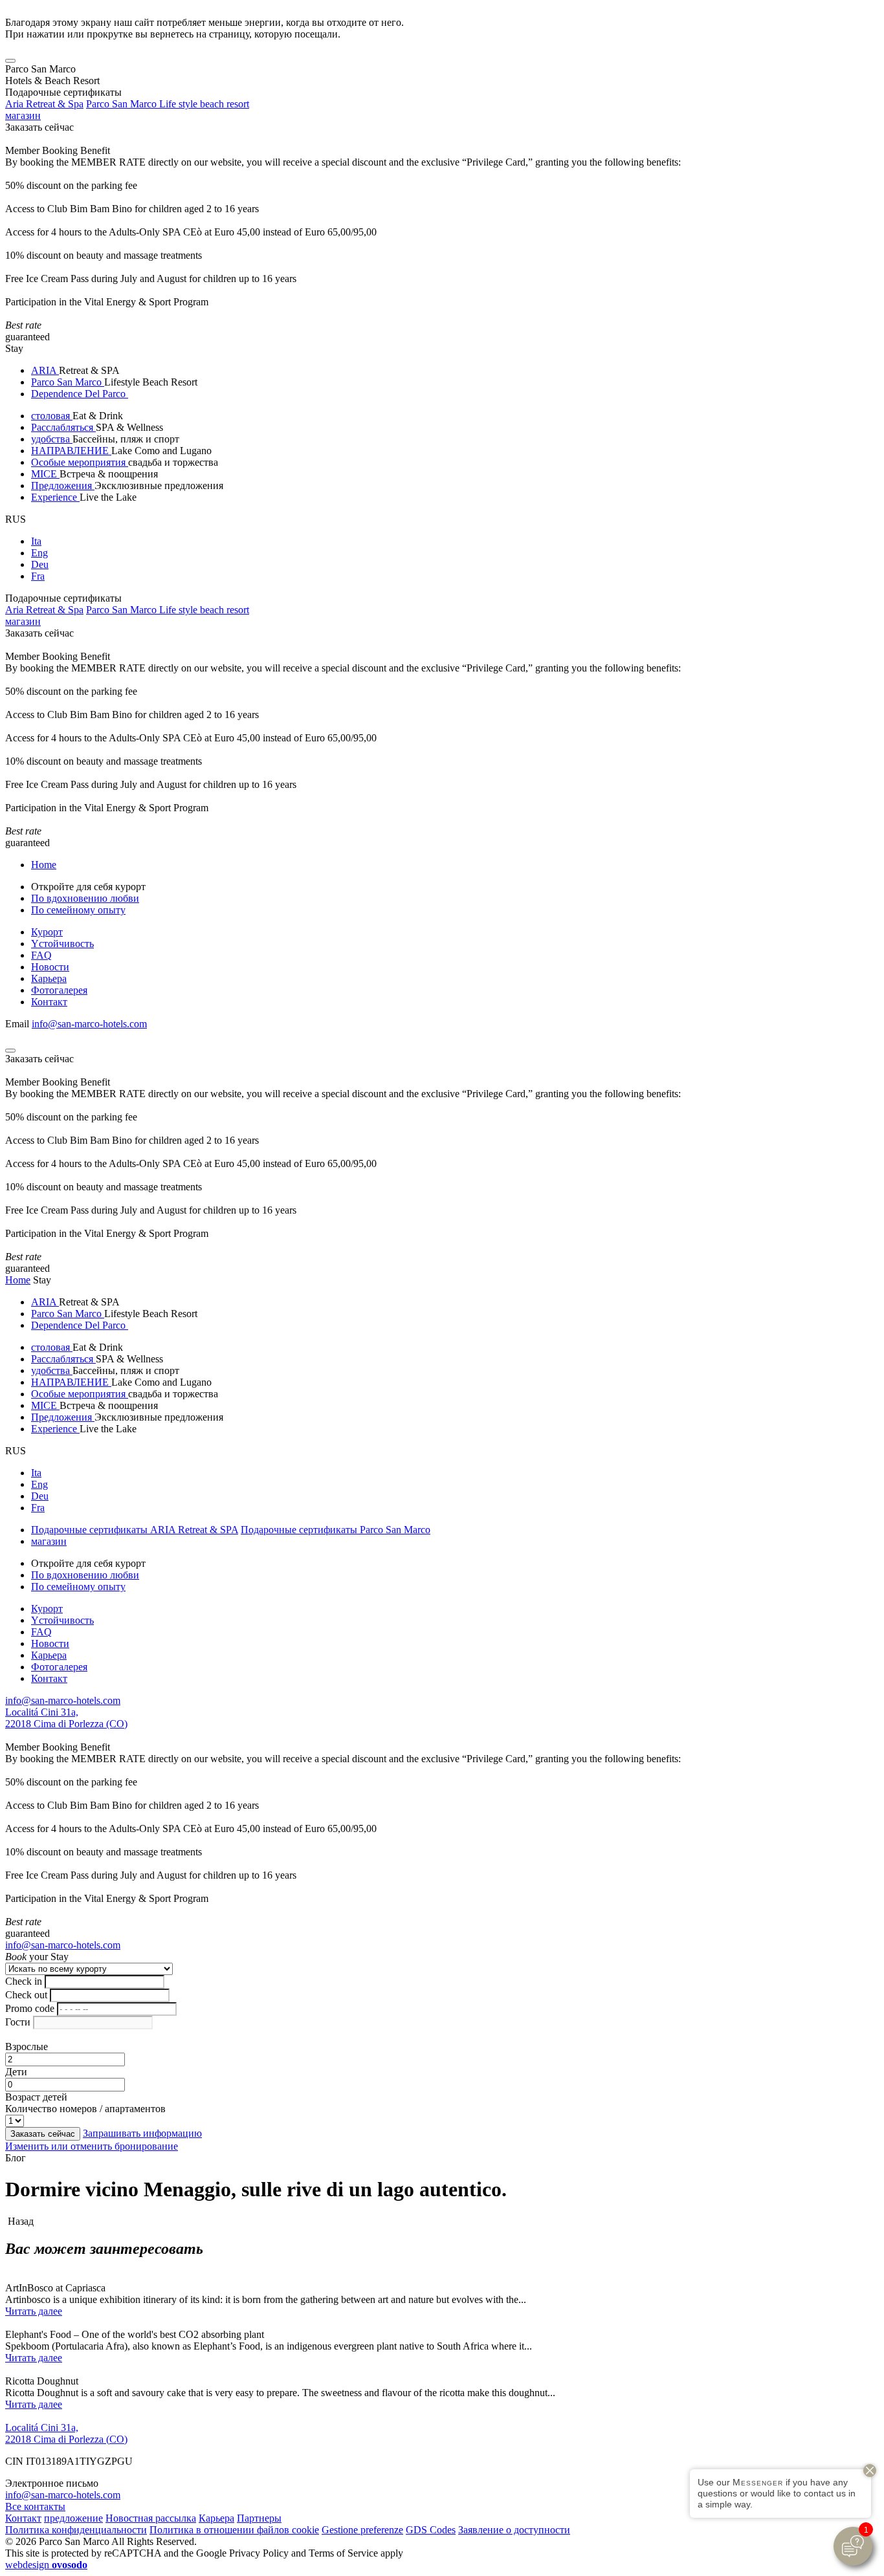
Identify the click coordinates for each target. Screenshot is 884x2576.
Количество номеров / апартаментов (85, 2109)
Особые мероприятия (80, 462)
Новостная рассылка (151, 2518)
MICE (45, 474)
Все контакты (35, 2506)
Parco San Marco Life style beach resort (168, 104)
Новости (50, 967)
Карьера (49, 978)
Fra (38, 576)
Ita (36, 541)
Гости (18, 2022)
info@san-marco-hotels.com (89, 1024)
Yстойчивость (62, 944)
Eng (39, 553)
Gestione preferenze (362, 2530)
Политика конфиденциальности (76, 2530)
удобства (52, 439)
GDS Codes (431, 2530)
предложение (73, 2518)
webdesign (46, 2565)
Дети (16, 2072)
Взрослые (27, 2047)
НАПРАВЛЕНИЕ (71, 451)
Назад (19, 2221)
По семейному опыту (78, 910)
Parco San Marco (68, 382)
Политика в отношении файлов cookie (234, 2530)
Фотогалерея (59, 990)
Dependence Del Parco (80, 394)
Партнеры (259, 2518)
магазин (23, 115)
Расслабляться (63, 427)
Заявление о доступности (514, 2530)
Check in (24, 1981)
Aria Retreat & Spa (44, 104)
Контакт (49, 1002)
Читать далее (34, 2311)
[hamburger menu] (10, 61)
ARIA (45, 370)
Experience (55, 497)
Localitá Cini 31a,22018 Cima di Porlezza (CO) (66, 1718)
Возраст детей (36, 2097)
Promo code (30, 2008)
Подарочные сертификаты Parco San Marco (336, 1530)
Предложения (63, 486)
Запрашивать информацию (142, 2133)
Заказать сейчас (39, 127)
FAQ (41, 955)
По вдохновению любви (85, 898)
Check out (26, 1995)
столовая (52, 416)
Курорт (47, 932)
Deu (40, 564)
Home (44, 865)
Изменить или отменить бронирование (92, 2146)
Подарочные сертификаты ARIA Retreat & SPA (135, 1530)
